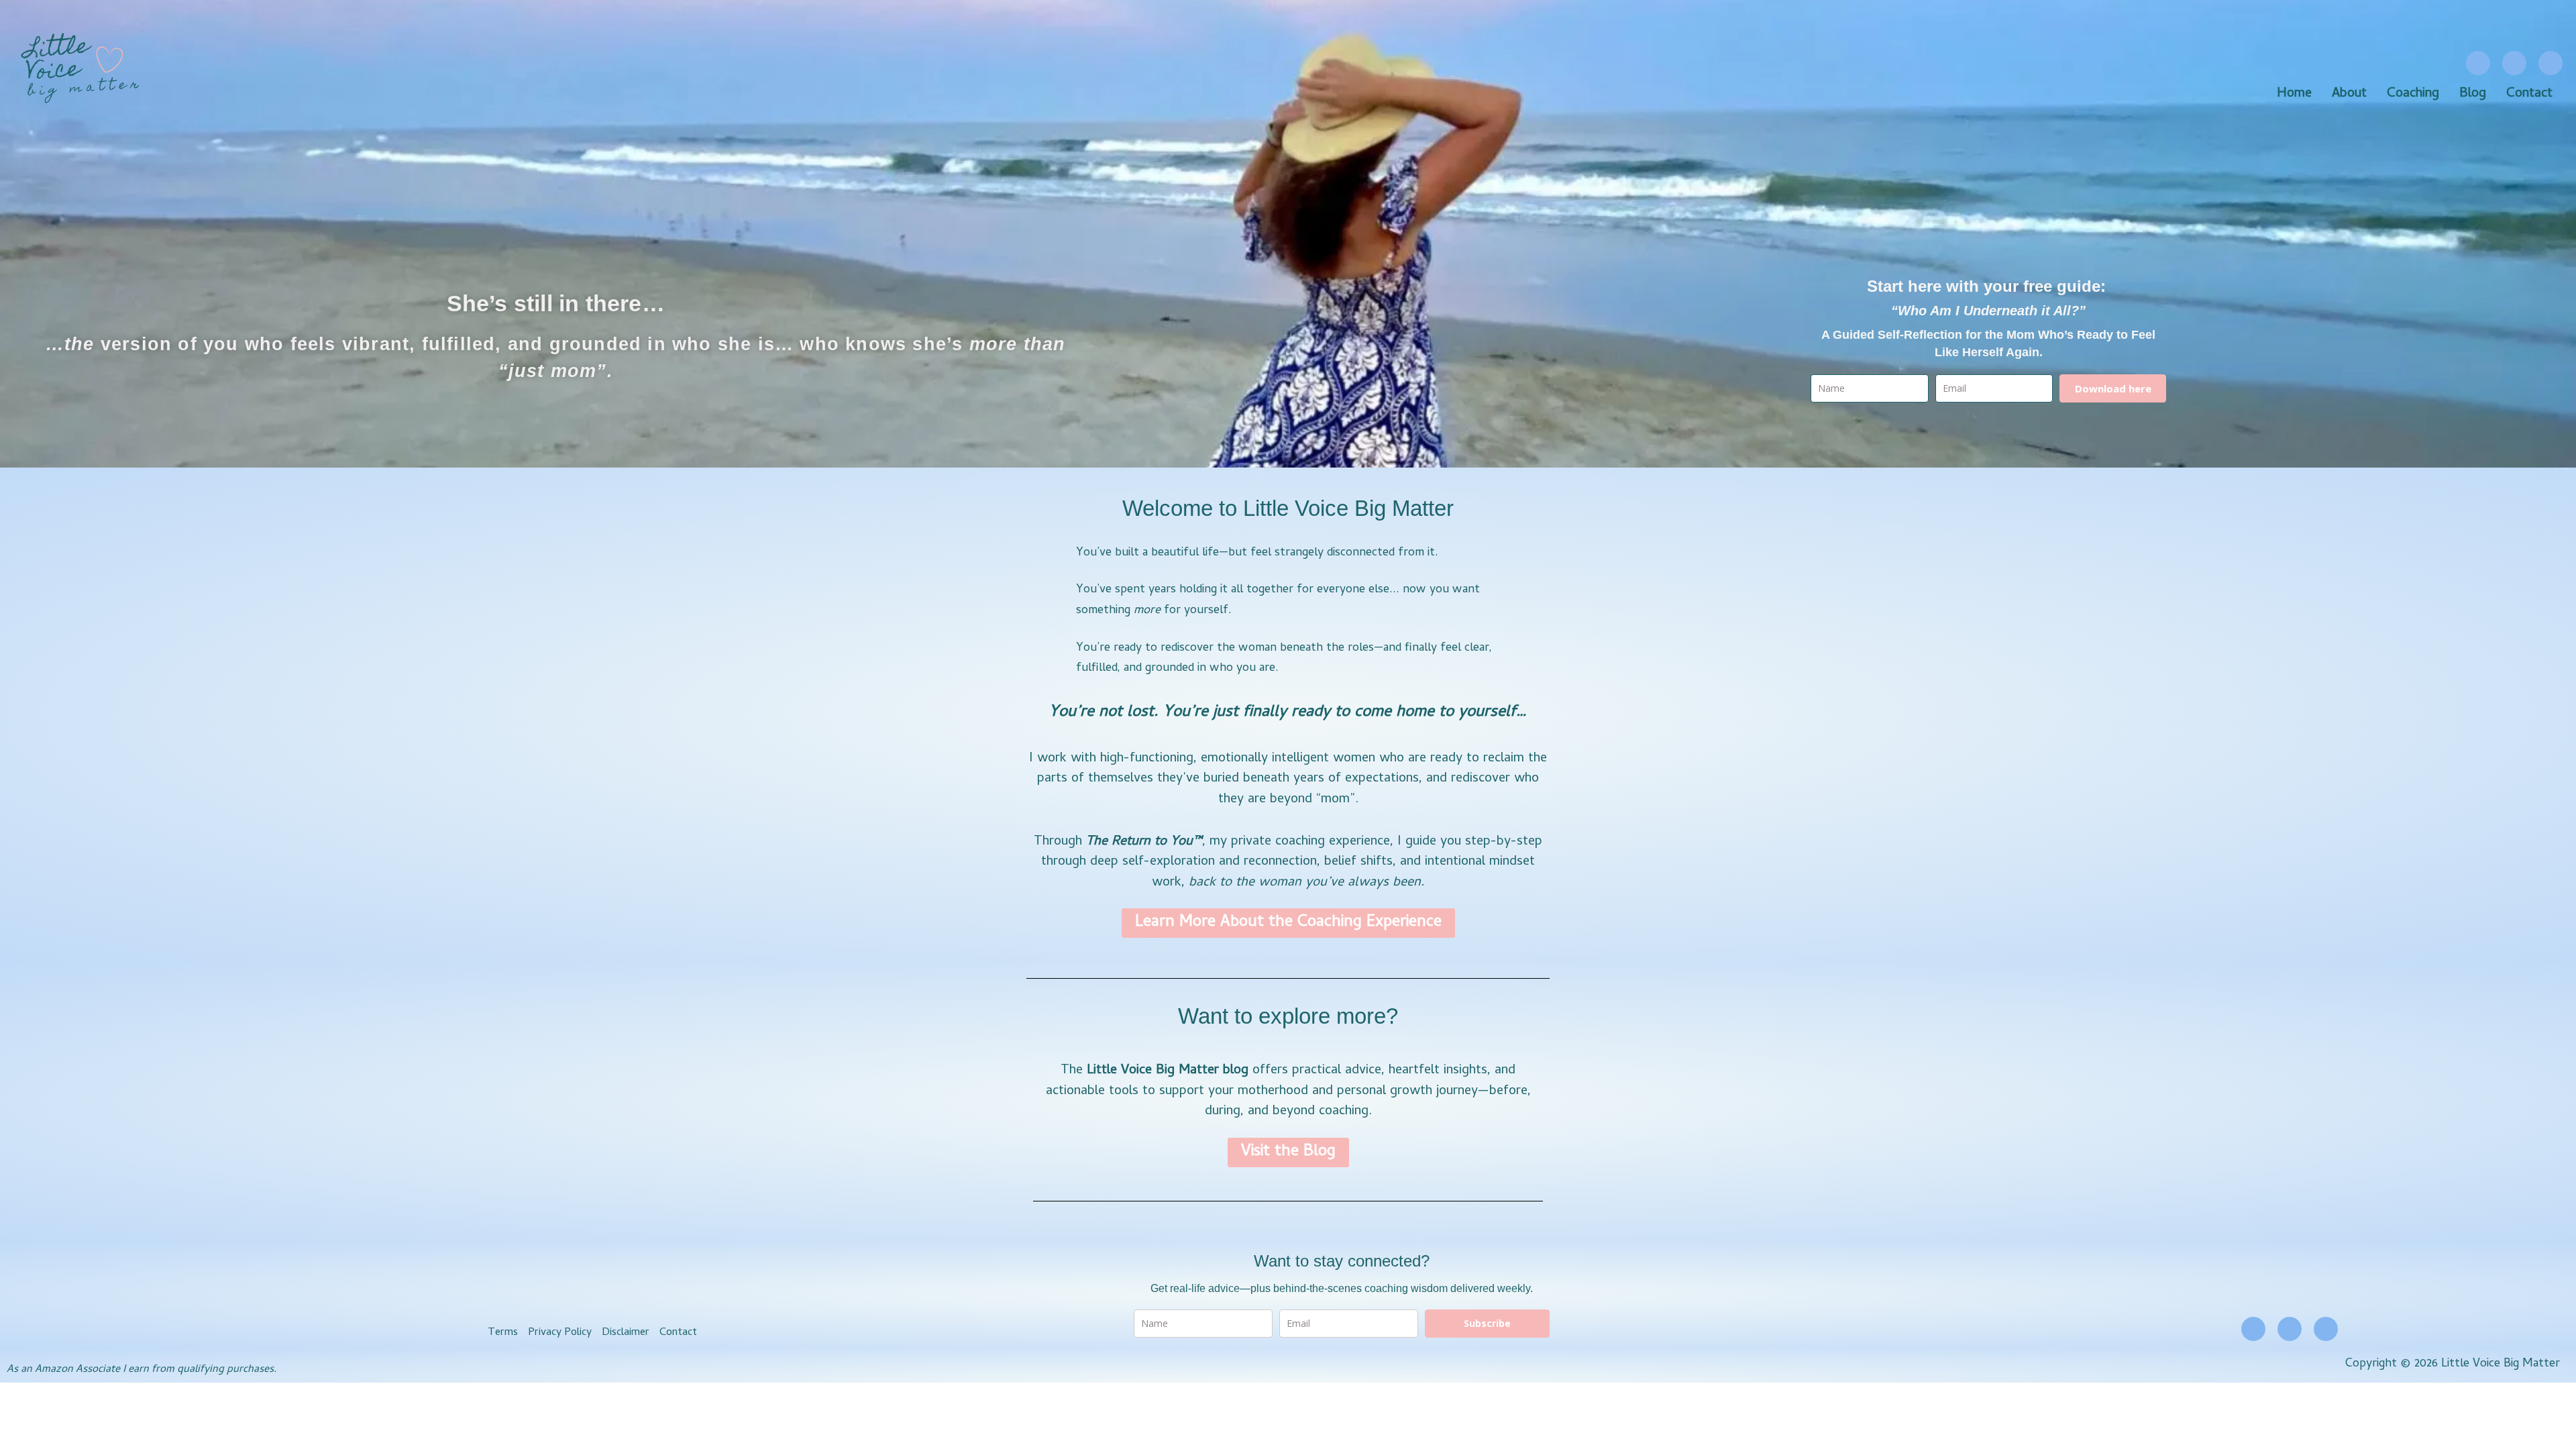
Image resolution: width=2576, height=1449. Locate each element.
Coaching (2413, 95)
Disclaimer (626, 1333)
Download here (2113, 388)
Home (2294, 95)
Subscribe (1487, 1323)
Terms (503, 1333)
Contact (2529, 95)
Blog (2473, 95)
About (2349, 95)
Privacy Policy (560, 1333)
